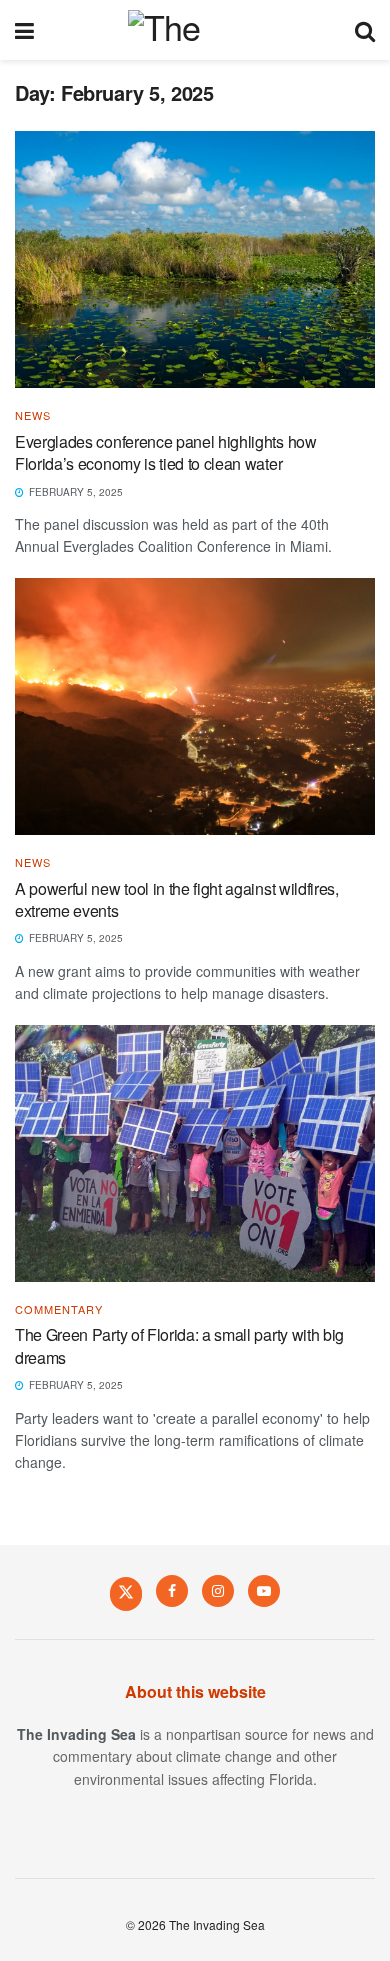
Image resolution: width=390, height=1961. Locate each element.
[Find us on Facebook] (172, 1591)
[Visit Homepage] (194, 30)
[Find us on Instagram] (218, 1591)
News (33, 415)
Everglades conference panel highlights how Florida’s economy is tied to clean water (166, 452)
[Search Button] (365, 30)
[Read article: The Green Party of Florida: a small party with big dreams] (195, 1153)
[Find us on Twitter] (126, 1593)
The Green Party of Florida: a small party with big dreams (179, 1345)
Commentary (59, 1309)
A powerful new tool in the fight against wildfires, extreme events (177, 899)
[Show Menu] (24, 30)
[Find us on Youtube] (264, 1591)
